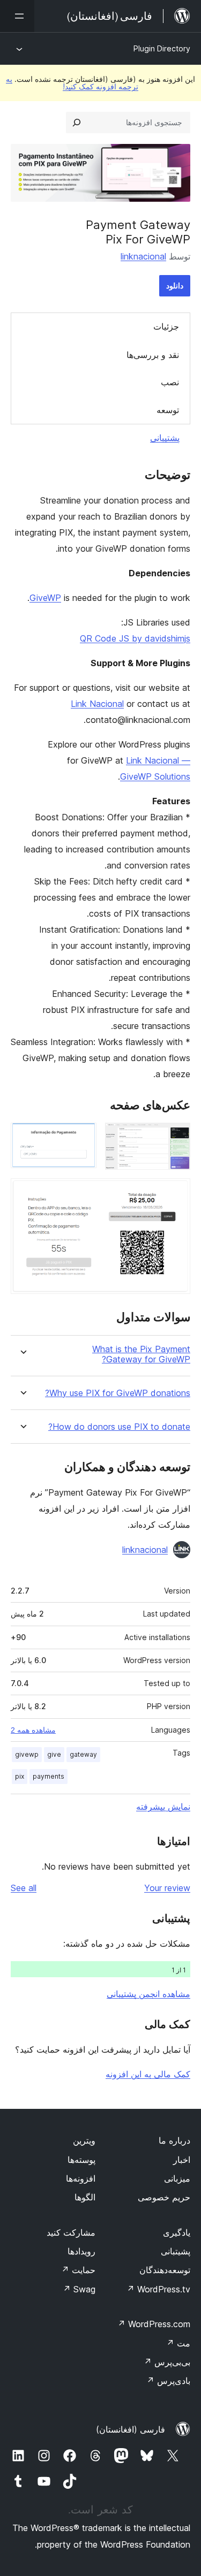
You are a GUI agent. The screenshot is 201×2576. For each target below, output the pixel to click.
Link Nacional (97, 704)
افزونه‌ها (81, 2178)
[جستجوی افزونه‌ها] (77, 123)
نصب (170, 382)
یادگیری (177, 2232)
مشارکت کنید (71, 2232)
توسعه (168, 410)
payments (49, 1776)
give (54, 1754)
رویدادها (81, 2251)
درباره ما (174, 2140)
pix (20, 1776)
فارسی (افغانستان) (131, 2429)
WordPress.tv (158, 2289)
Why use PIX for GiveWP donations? (118, 1393)
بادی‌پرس (168, 2381)
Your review (167, 1888)
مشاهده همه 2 (33, 1730)
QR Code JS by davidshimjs (135, 638)
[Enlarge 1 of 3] (176, 1137)
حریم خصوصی (164, 2197)
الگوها (85, 2197)
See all (24, 1888)
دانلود (175, 285)
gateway (83, 1754)
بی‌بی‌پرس (167, 2362)
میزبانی (177, 2178)
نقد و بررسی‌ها (153, 355)
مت (178, 2343)
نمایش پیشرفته (163, 1807)
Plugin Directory (162, 48)
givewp (27, 1754)
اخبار (182, 2160)
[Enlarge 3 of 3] (176, 1193)
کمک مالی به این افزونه (148, 2074)
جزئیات (166, 326)
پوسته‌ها (81, 2160)
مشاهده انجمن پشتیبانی (148, 1994)
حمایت (78, 2270)
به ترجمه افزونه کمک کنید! (72, 83)
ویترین (84, 2140)
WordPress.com (154, 2324)
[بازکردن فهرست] (17, 16)
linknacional (143, 256)
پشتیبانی (165, 438)
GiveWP (45, 598)
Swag (79, 2289)
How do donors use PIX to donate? (119, 1427)
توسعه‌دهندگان (165, 2270)
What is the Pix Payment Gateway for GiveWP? (141, 1354)
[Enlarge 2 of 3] (82, 1137)
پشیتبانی (176, 2251)
